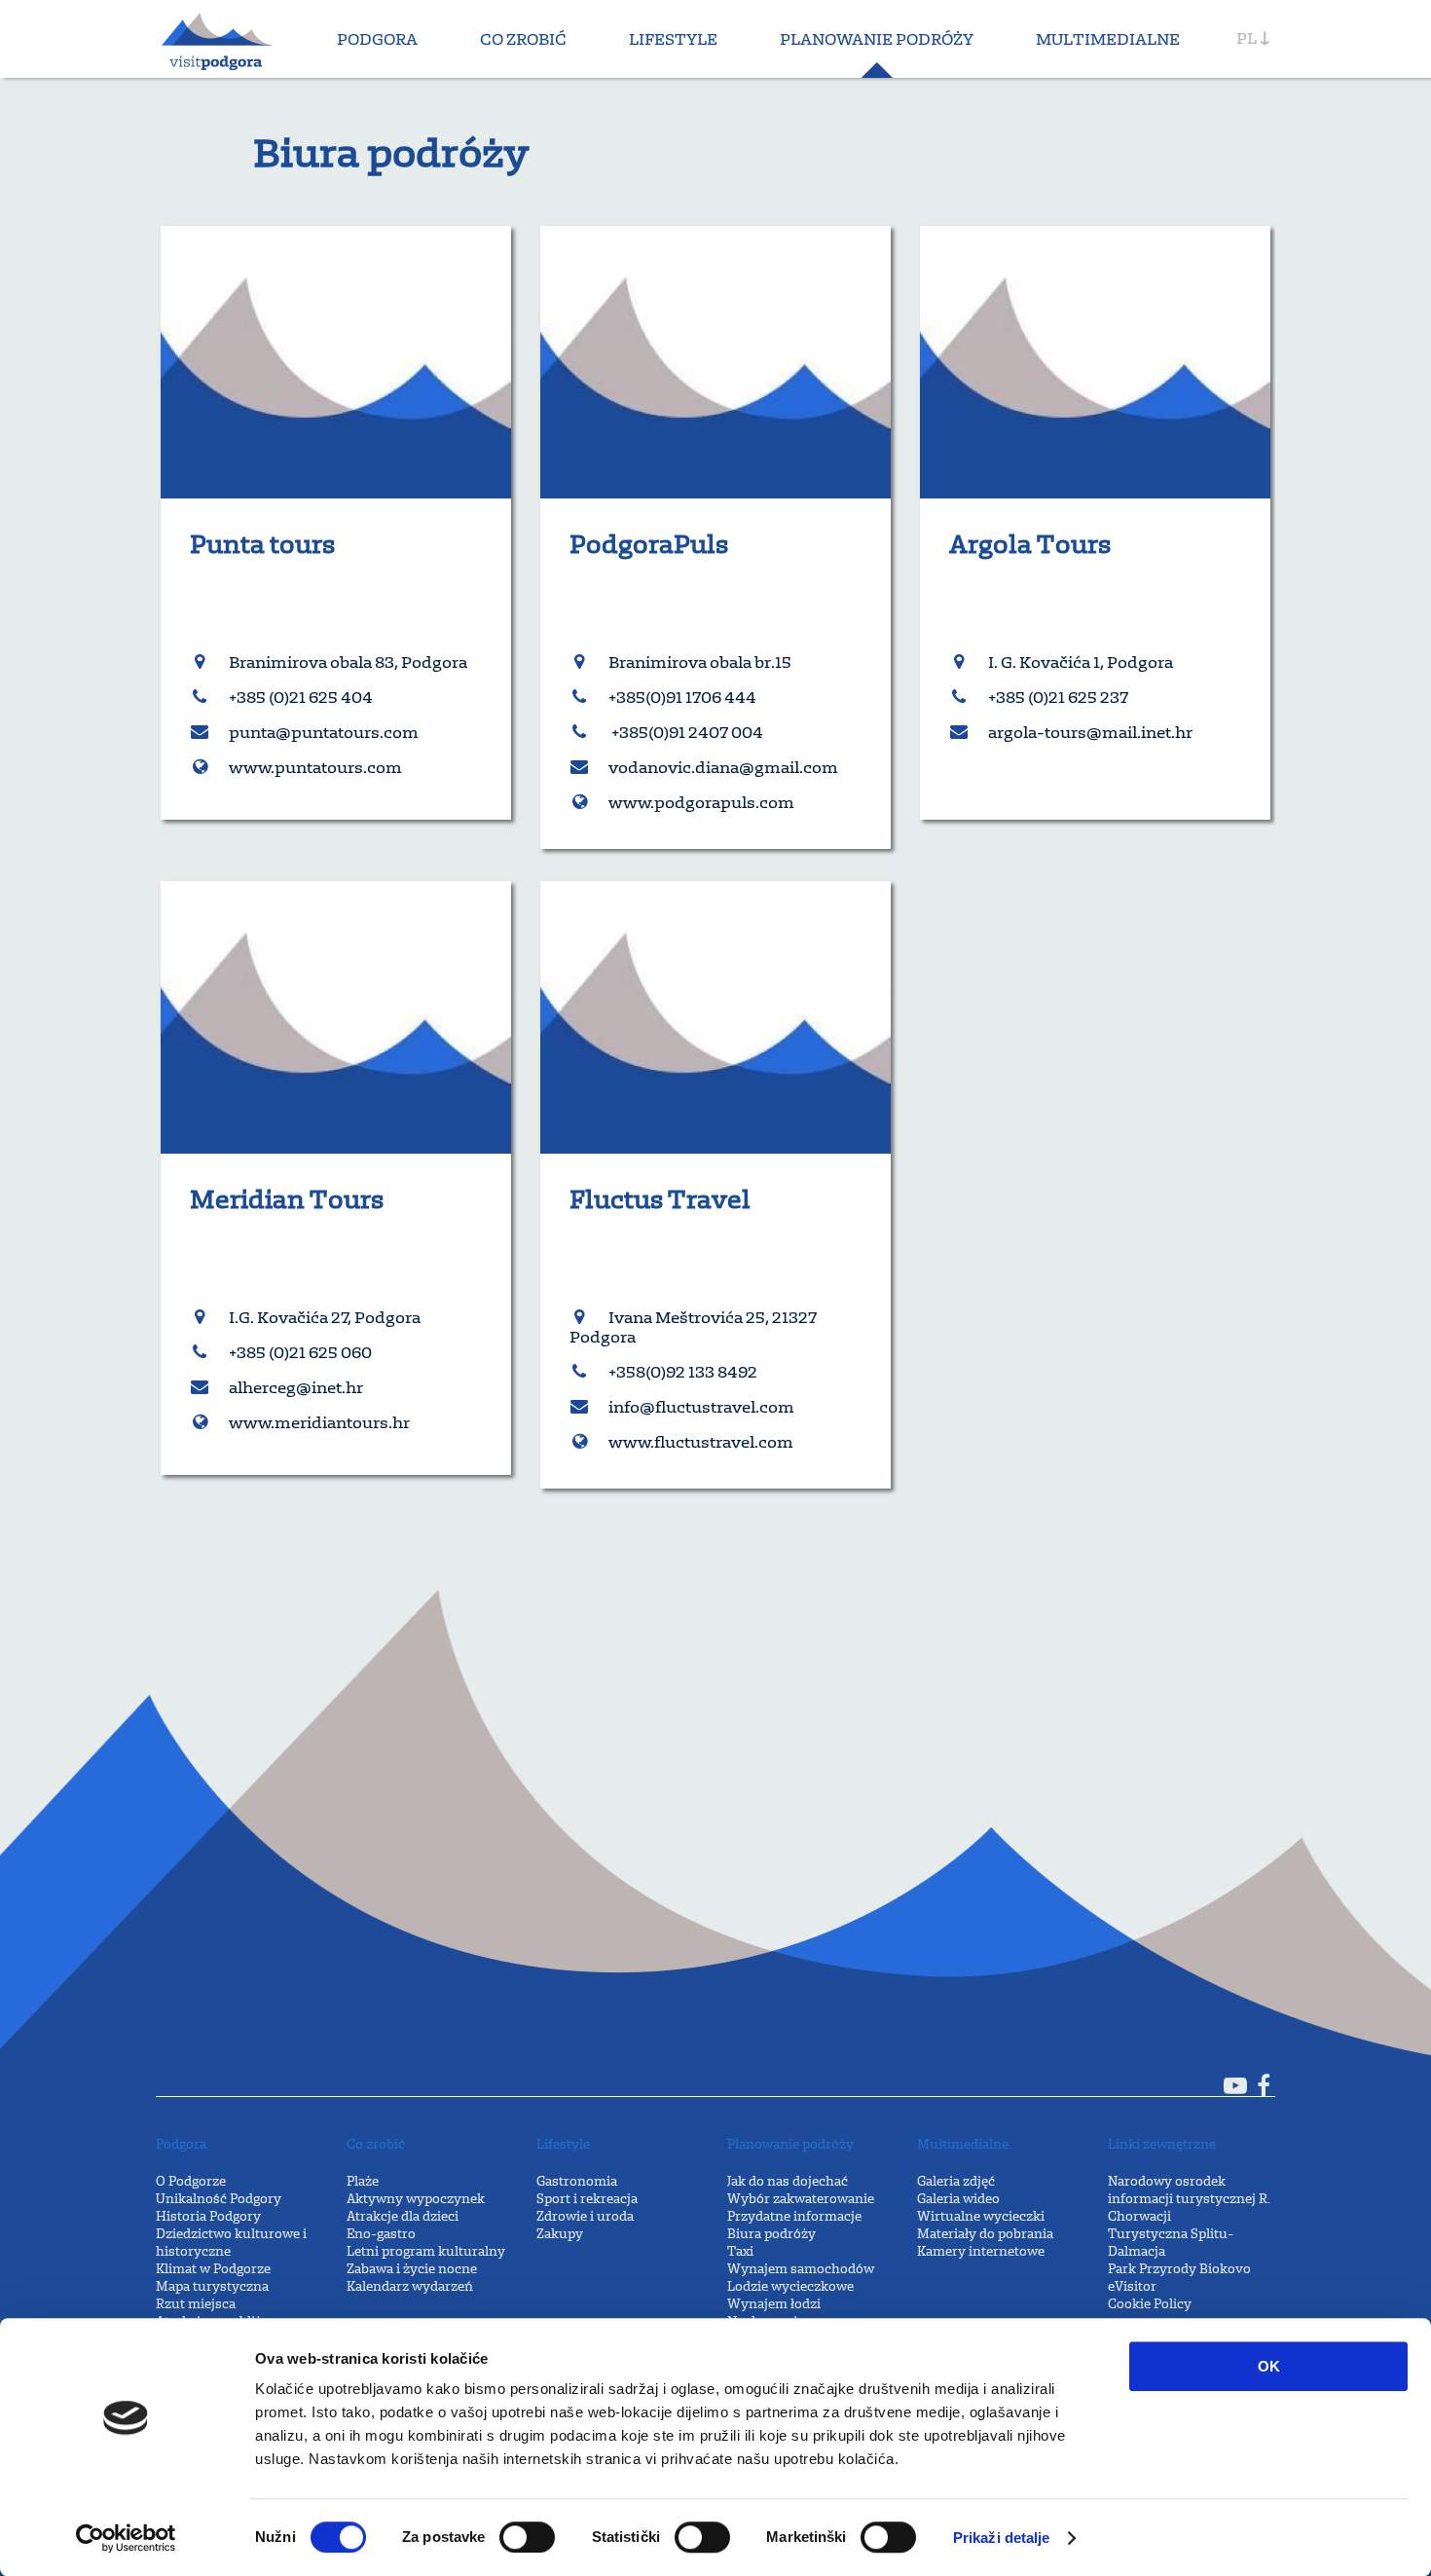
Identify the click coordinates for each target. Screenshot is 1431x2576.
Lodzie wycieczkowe (790, 2286)
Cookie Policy (1150, 2304)
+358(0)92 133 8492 (683, 1372)
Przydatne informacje (794, 2216)
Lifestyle (673, 39)
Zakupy (560, 2234)
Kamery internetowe (981, 2251)
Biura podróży (771, 2234)
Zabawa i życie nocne (412, 2269)
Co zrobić (523, 39)
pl (1247, 38)
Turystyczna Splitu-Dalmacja (1171, 2243)
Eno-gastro (381, 2234)
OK (1269, 2366)
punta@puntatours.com (324, 732)
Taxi (740, 2251)
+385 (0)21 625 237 (1058, 697)
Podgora (377, 39)
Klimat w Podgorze (213, 2269)
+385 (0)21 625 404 (301, 697)
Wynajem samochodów (801, 2269)
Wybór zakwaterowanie (801, 2199)
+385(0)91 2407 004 (686, 732)
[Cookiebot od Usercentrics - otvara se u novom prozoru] (126, 2538)
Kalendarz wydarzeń (410, 2286)
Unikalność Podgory (219, 2199)
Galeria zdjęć (956, 2181)
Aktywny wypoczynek (416, 2199)
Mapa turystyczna (212, 2286)
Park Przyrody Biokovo (1179, 2269)
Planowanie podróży (877, 39)
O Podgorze (191, 2181)
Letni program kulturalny (426, 2251)
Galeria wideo (958, 2199)
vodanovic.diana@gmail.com (723, 767)
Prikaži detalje (1002, 2538)
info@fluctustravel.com (701, 1407)
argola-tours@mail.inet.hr (1090, 732)
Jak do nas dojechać (788, 2181)
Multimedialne (1108, 39)
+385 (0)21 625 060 (300, 1352)
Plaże (363, 2181)
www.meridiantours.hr (319, 1422)
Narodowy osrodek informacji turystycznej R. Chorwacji (1189, 2199)
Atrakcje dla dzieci (403, 2216)
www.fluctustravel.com (701, 1442)
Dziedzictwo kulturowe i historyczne (231, 2243)
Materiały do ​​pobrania (985, 2234)
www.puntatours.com (315, 767)
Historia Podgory (208, 2216)
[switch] (527, 2537)
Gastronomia (577, 2181)
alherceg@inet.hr (296, 1387)
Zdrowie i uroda (585, 2216)
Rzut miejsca (196, 2304)
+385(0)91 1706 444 (682, 697)
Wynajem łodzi (774, 2304)
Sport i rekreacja (587, 2199)
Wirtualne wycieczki (981, 2216)
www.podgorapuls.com (701, 802)
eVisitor (1132, 2286)
